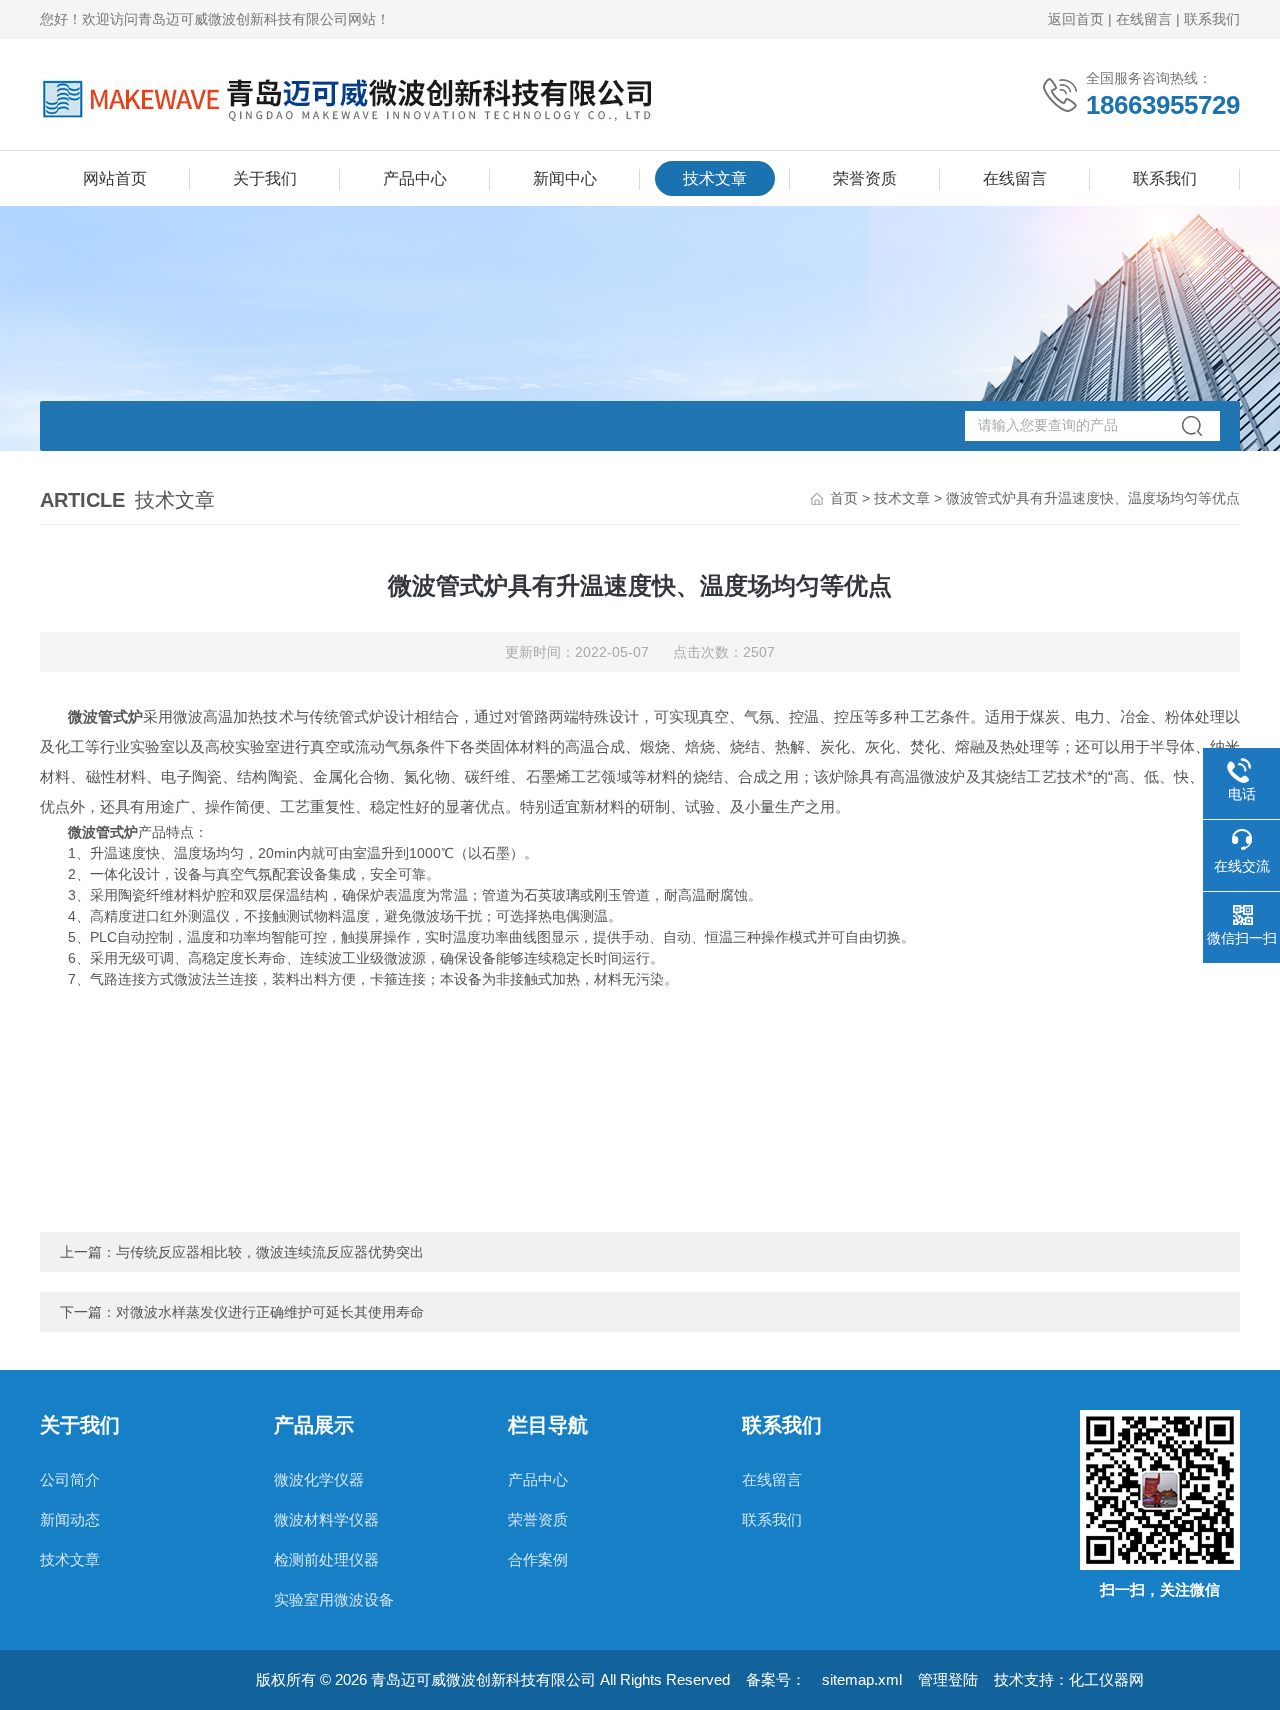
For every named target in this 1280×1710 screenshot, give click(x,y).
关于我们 (265, 178)
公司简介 (70, 1479)
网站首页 (115, 178)
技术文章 (715, 178)
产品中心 (415, 178)
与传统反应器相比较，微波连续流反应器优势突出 (270, 1252)
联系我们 (1212, 19)
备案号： (776, 1679)
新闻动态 (70, 1519)
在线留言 (1144, 19)
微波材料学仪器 (326, 1519)
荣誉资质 (865, 178)
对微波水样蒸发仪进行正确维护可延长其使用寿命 (270, 1312)
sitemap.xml (862, 1679)
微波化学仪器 (319, 1479)
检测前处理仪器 (326, 1559)
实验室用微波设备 (334, 1599)
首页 (844, 498)
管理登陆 (948, 1679)
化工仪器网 (1106, 1679)
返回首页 (1076, 19)
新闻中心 (565, 178)
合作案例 (538, 1559)
